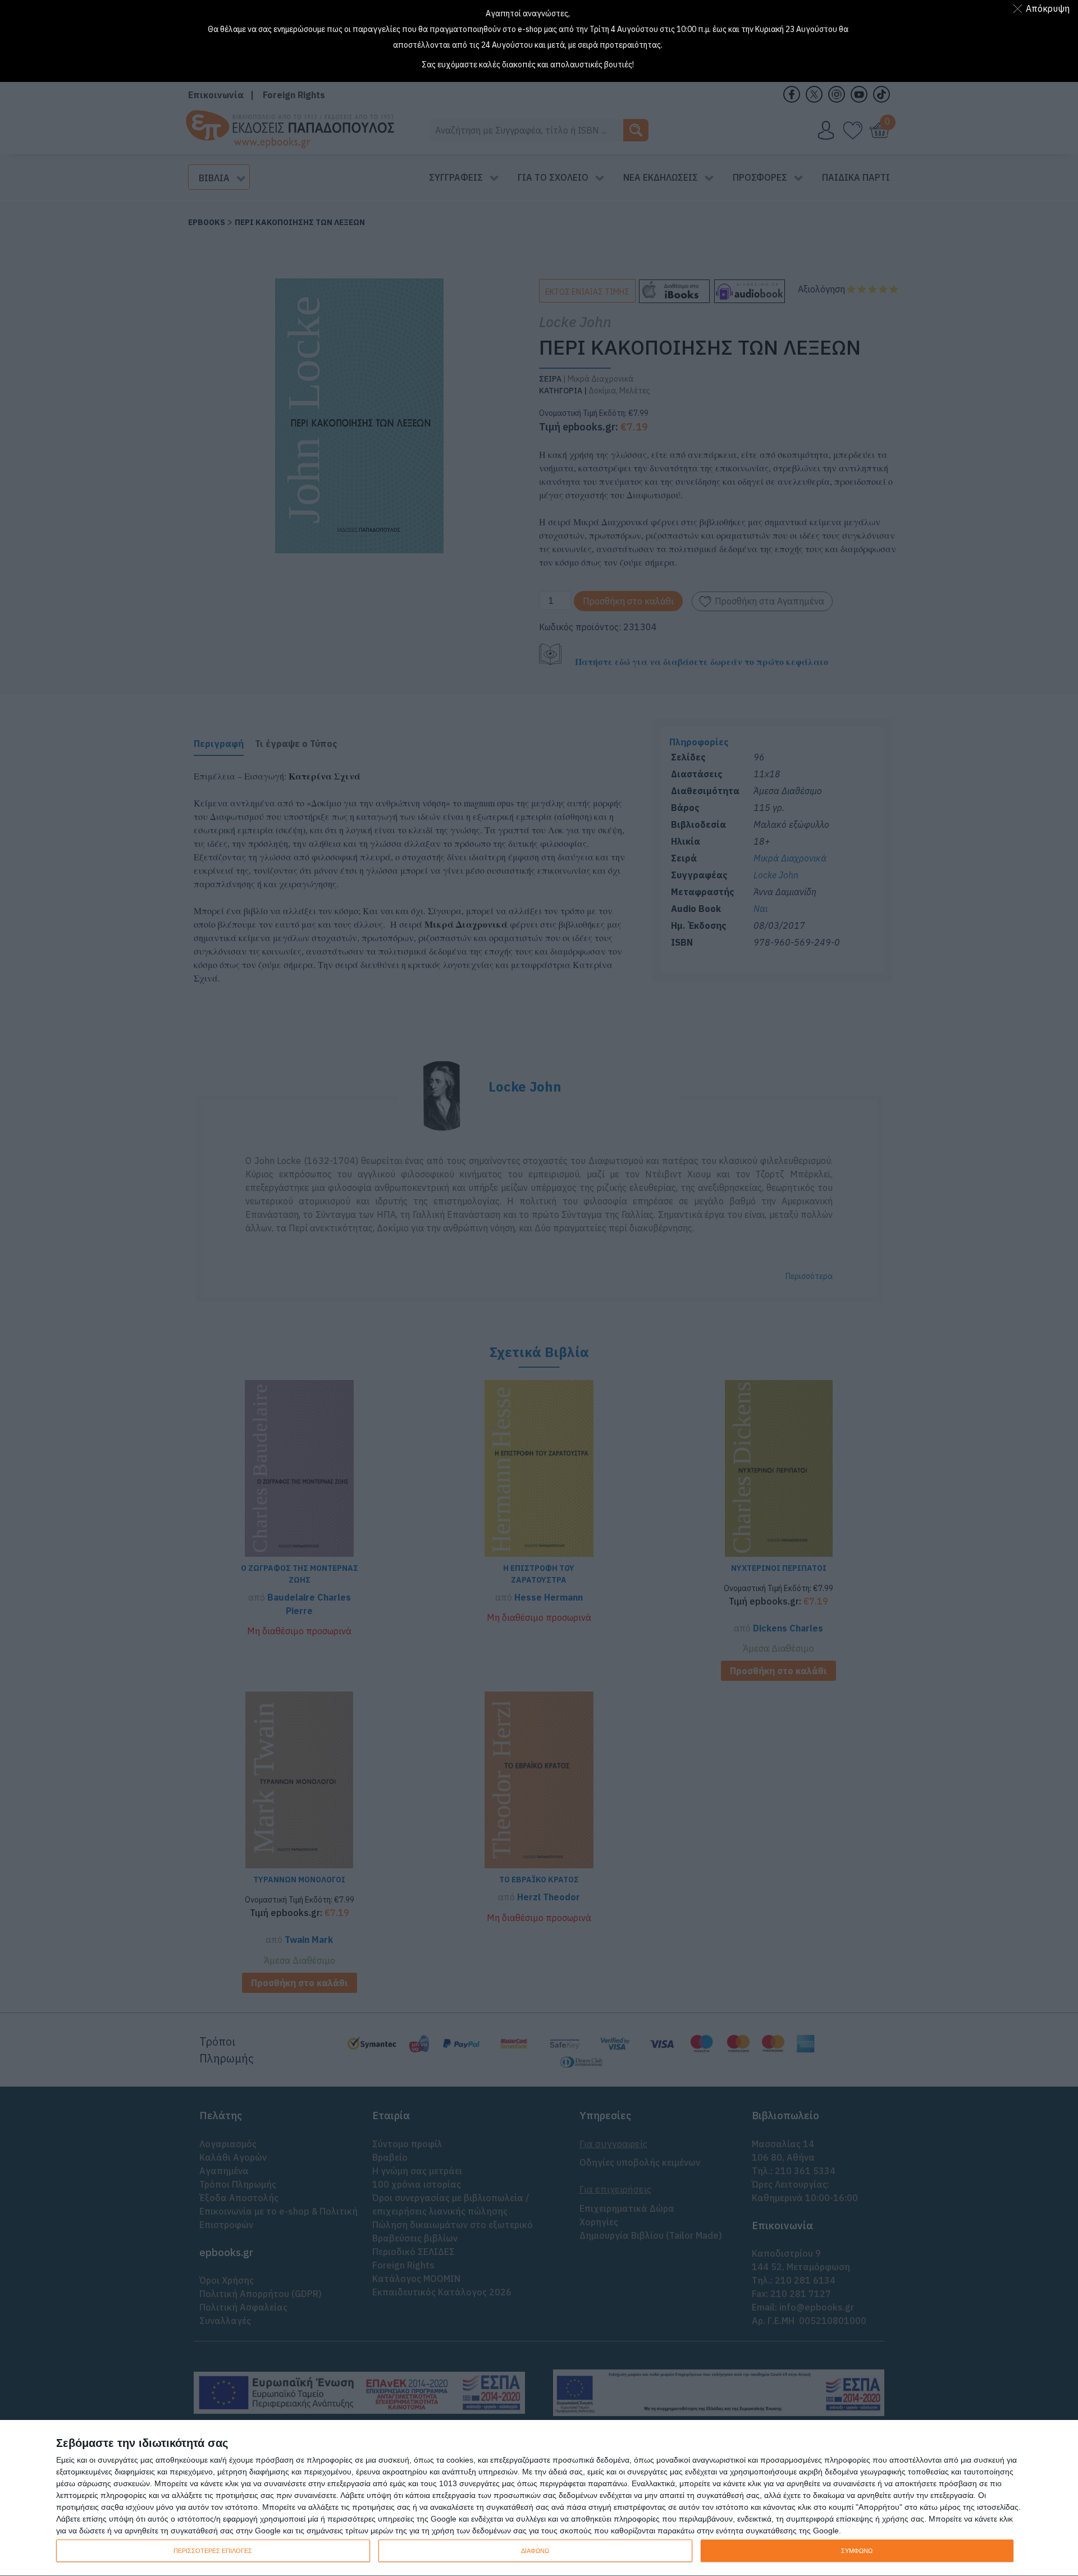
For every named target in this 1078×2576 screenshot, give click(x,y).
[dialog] (539, 2498)
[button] (1043, 8)
